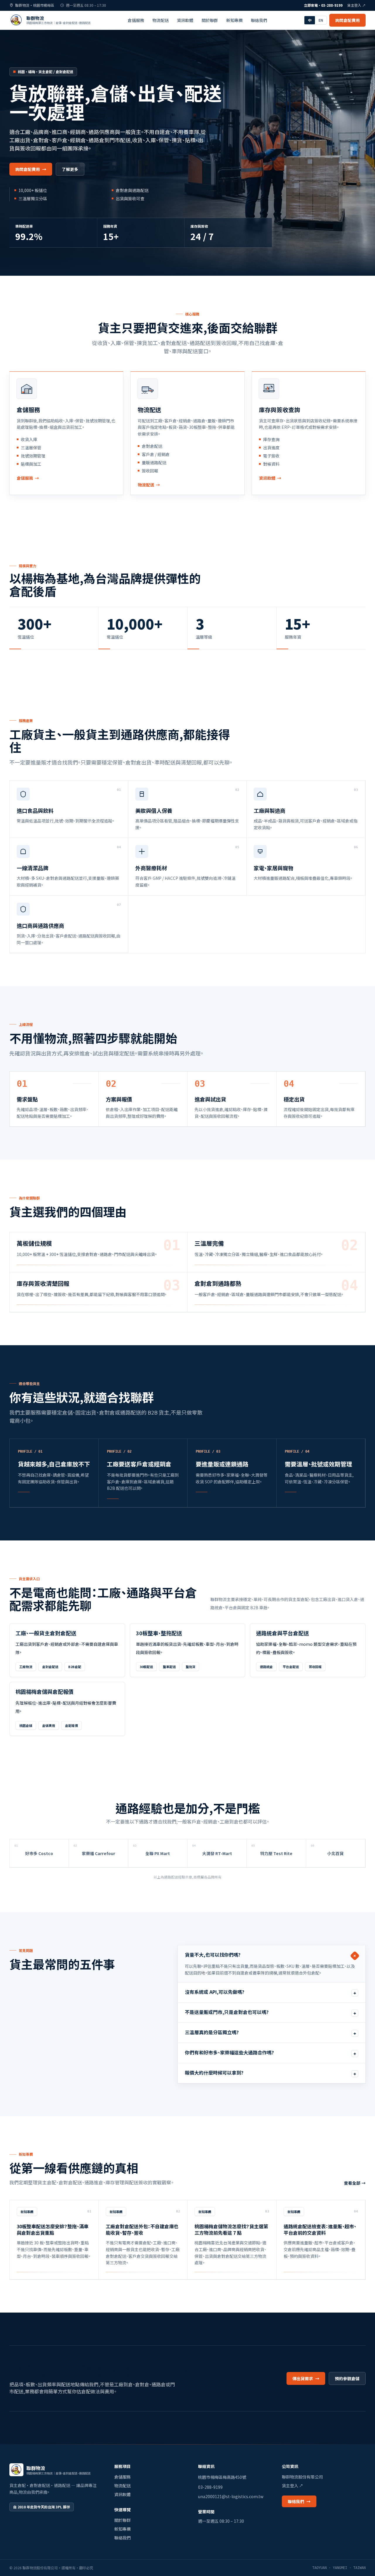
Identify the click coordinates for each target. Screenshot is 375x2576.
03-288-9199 (210, 2487)
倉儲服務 (136, 20)
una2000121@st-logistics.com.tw (231, 2496)
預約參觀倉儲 (347, 2378)
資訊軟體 (185, 20)
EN (321, 20)
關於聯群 (210, 20)
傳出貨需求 (306, 2378)
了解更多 (70, 169)
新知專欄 (234, 20)
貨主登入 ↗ (356, 5)
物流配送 (161, 20)
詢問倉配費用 (347, 20)
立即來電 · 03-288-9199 (323, 5)
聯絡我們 (259, 20)
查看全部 (355, 2183)
